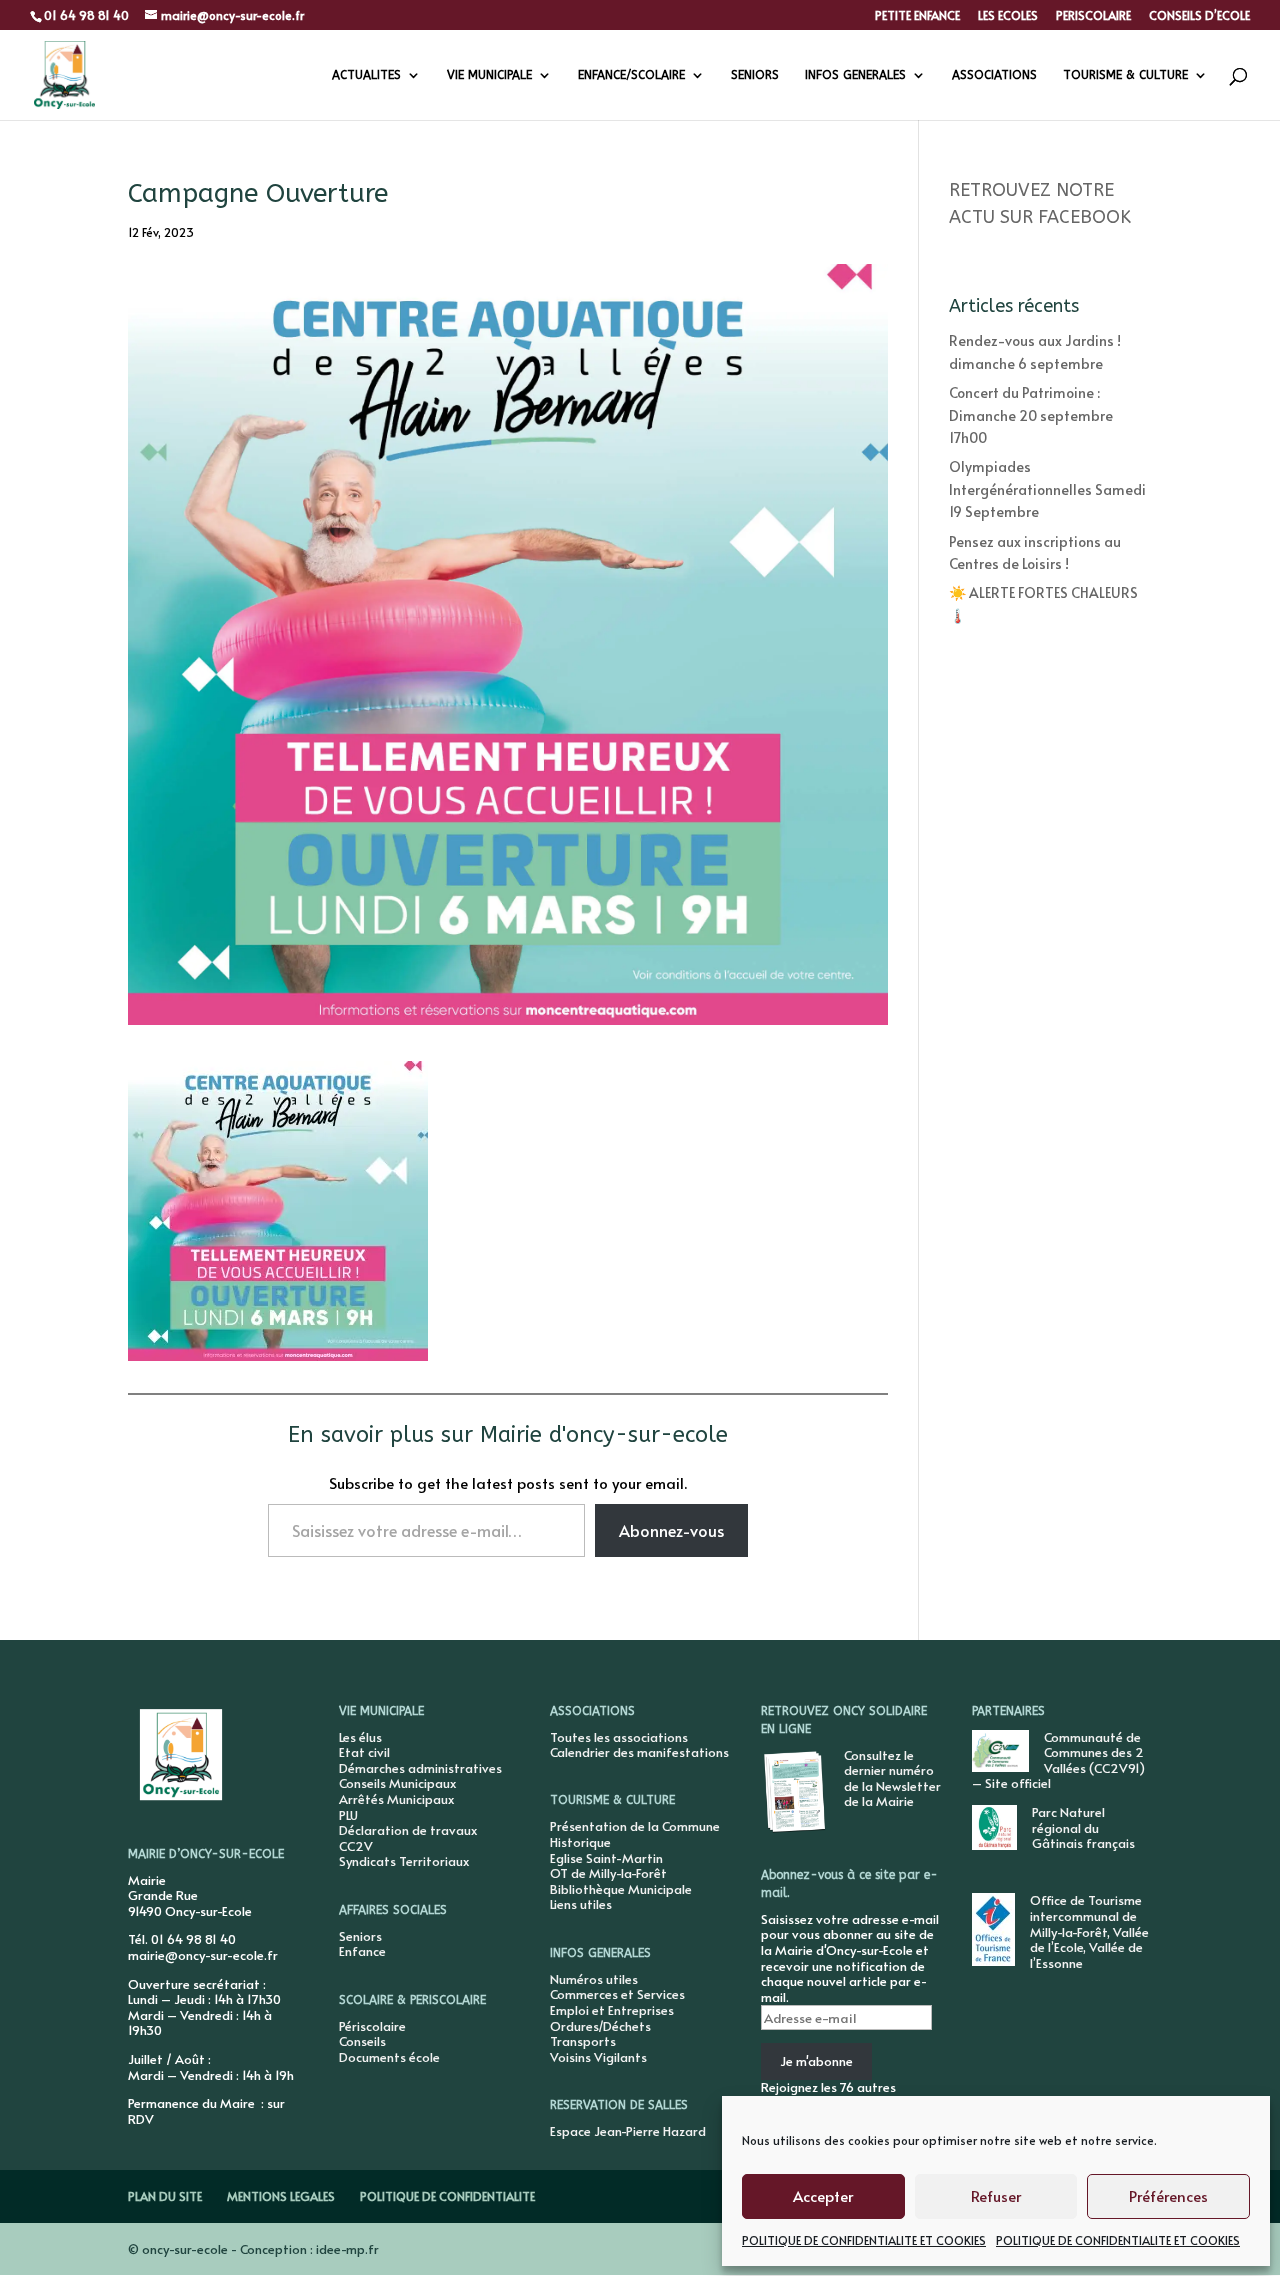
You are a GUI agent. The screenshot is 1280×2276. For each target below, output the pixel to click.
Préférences (1168, 2195)
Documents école (389, 2057)
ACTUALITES (366, 75)
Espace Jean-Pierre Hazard (628, 2131)
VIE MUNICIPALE (489, 75)
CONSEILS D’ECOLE (1199, 16)
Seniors (360, 1936)
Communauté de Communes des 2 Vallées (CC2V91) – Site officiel (1058, 1760)
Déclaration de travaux (408, 1830)
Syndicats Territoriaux (404, 1861)
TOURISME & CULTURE (1125, 75)
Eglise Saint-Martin (606, 1858)
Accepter (823, 2195)
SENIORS (755, 75)
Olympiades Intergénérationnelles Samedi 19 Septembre (1047, 489)
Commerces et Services (617, 1994)
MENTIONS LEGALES (281, 2196)
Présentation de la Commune (635, 1826)
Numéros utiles (594, 1979)
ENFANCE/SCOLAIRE (631, 75)
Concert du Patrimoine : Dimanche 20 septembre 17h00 (1031, 415)
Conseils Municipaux (397, 1783)
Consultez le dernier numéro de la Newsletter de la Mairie (892, 1778)
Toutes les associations (619, 1737)
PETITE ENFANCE (917, 16)
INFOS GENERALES (855, 75)
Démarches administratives (420, 1768)
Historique (580, 1842)
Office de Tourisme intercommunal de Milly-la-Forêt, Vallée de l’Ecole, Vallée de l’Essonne (1089, 1931)
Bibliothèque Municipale (621, 1889)
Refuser (996, 2195)
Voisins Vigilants (598, 2057)
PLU (348, 1815)
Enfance (362, 1951)
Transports (583, 2041)
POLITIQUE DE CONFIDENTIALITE (447, 2196)
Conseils (362, 2041)
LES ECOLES (1008, 16)
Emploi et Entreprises (612, 2010)
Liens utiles (581, 1904)
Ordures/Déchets (600, 2026)
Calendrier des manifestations (639, 1752)
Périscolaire (372, 2026)
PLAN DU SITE (165, 2196)
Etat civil (364, 1752)
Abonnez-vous (671, 1530)
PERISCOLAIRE (1093, 16)
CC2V (356, 1846)
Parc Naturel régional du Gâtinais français (1083, 1827)
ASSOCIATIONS (994, 75)
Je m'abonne (816, 2061)
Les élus (360, 1737)
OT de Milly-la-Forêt (608, 1873)
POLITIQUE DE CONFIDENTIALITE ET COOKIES (864, 2240)
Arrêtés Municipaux (396, 1799)
